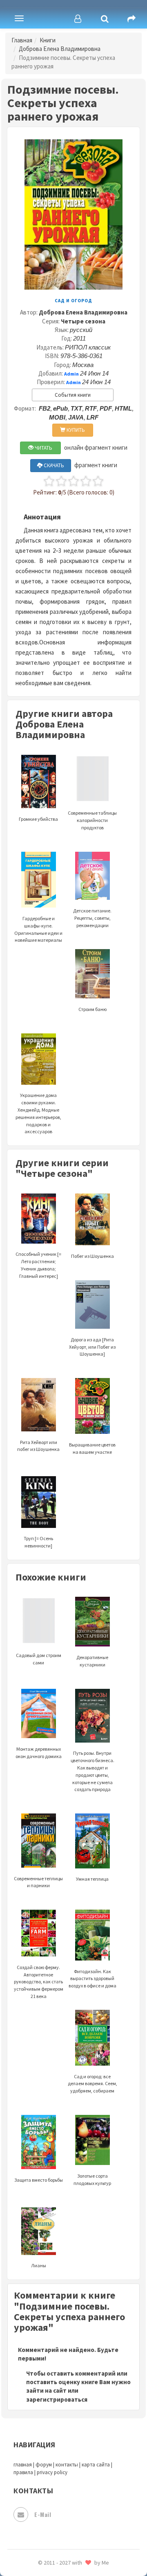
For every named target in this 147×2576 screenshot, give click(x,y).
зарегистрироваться (57, 2399)
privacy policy (52, 2472)
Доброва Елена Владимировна (60, 49)
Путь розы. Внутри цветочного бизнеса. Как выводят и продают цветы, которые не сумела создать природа (92, 1771)
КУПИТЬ (75, 430)
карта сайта (96, 2465)
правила (23, 2472)
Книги (48, 40)
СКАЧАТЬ (53, 465)
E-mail (43, 2514)
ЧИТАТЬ (43, 448)
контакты (67, 2465)
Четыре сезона (83, 321)
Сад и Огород (73, 301)
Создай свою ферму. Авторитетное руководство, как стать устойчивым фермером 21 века (39, 1982)
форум (44, 2465)
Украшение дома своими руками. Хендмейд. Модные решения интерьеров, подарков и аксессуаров (38, 1113)
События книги (73, 395)
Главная (22, 40)
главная (23, 2465)
